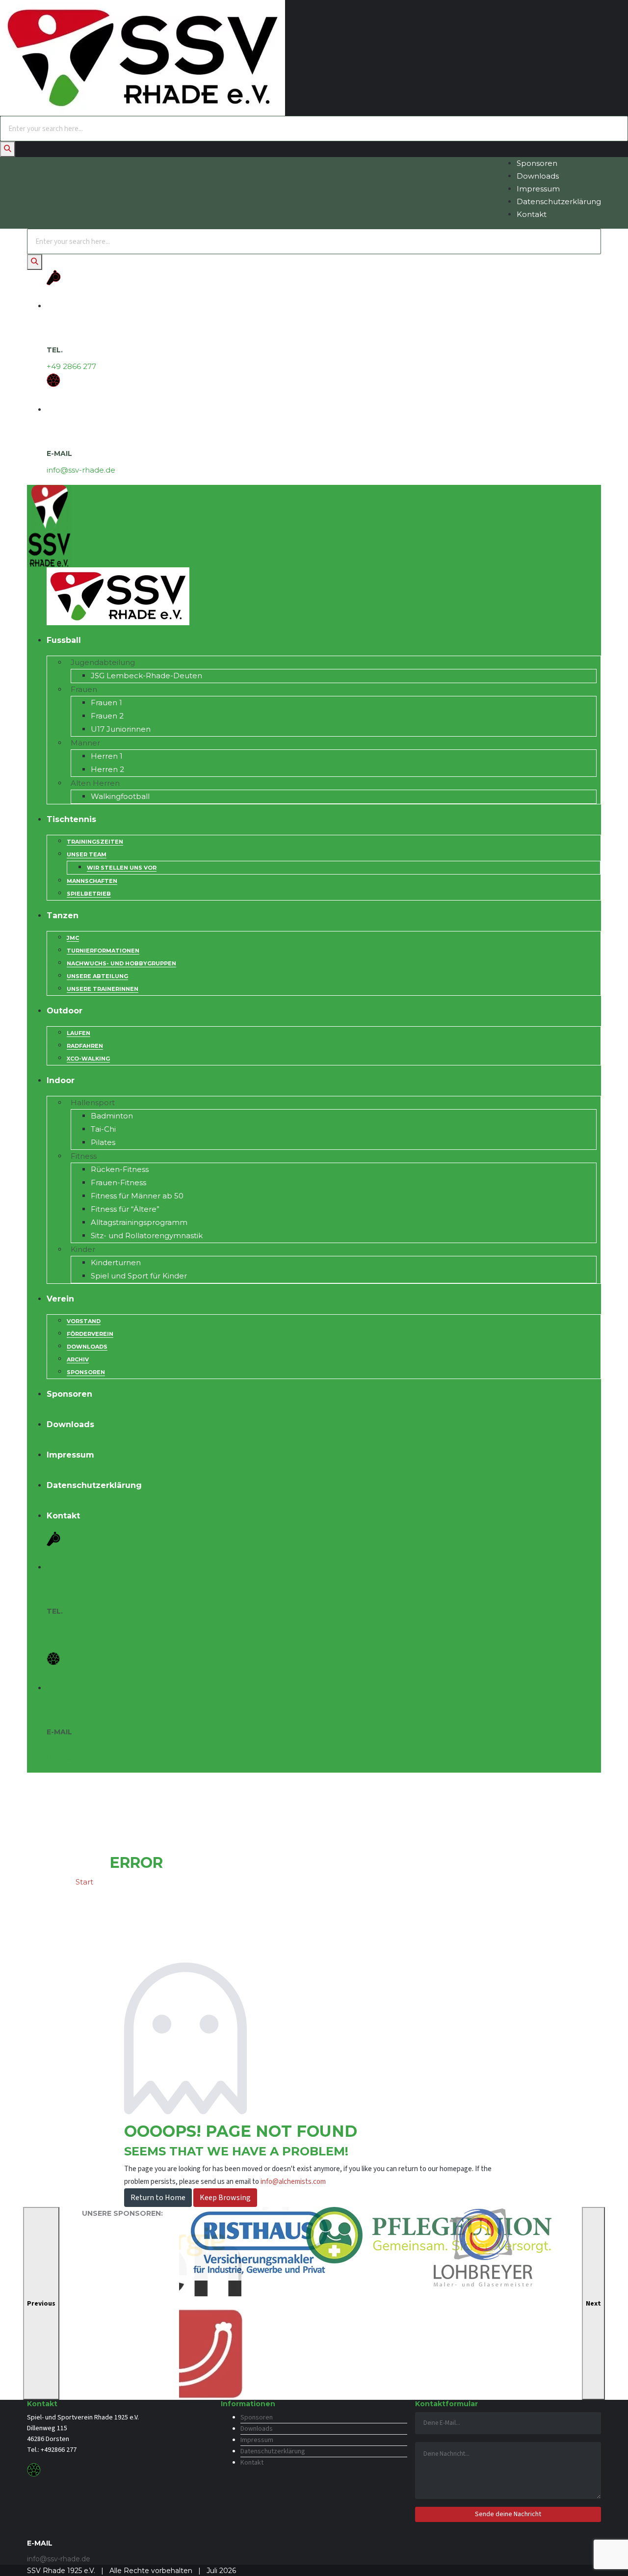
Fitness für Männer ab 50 (137, 1196)
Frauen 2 (107, 716)
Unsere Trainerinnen (103, 989)
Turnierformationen (103, 951)
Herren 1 (107, 756)
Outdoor (65, 1011)
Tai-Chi (103, 1129)
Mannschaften (92, 881)
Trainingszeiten (95, 842)
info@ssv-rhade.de (81, 470)
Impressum (538, 189)
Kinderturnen (116, 1262)
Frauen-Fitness (118, 1182)
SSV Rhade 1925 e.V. (61, 2571)
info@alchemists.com (293, 2182)
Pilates (103, 1142)
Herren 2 (107, 769)
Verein (60, 1299)
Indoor (61, 1080)
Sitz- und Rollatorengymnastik (147, 1235)
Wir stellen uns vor (122, 868)
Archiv (78, 1359)
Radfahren (85, 1046)
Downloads (538, 176)
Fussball (64, 640)
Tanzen (63, 916)
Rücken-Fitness (120, 1169)
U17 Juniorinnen (121, 729)
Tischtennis (71, 819)
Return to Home (158, 2198)
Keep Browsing (225, 2198)
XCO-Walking (88, 1059)
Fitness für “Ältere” (125, 1209)
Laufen (78, 1033)
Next (593, 2304)
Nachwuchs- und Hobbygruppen (121, 963)
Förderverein (90, 1334)
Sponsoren (537, 163)
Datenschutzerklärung (559, 201)
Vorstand (84, 1321)
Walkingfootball (120, 796)
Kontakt (532, 214)
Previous (41, 2304)
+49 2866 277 (71, 366)
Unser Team (87, 854)
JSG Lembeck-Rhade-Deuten (146, 676)
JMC (73, 938)
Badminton (112, 1116)
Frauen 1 (106, 703)
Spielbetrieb (89, 894)
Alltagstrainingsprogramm (139, 1222)
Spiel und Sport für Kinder (139, 1276)
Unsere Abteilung (97, 976)
